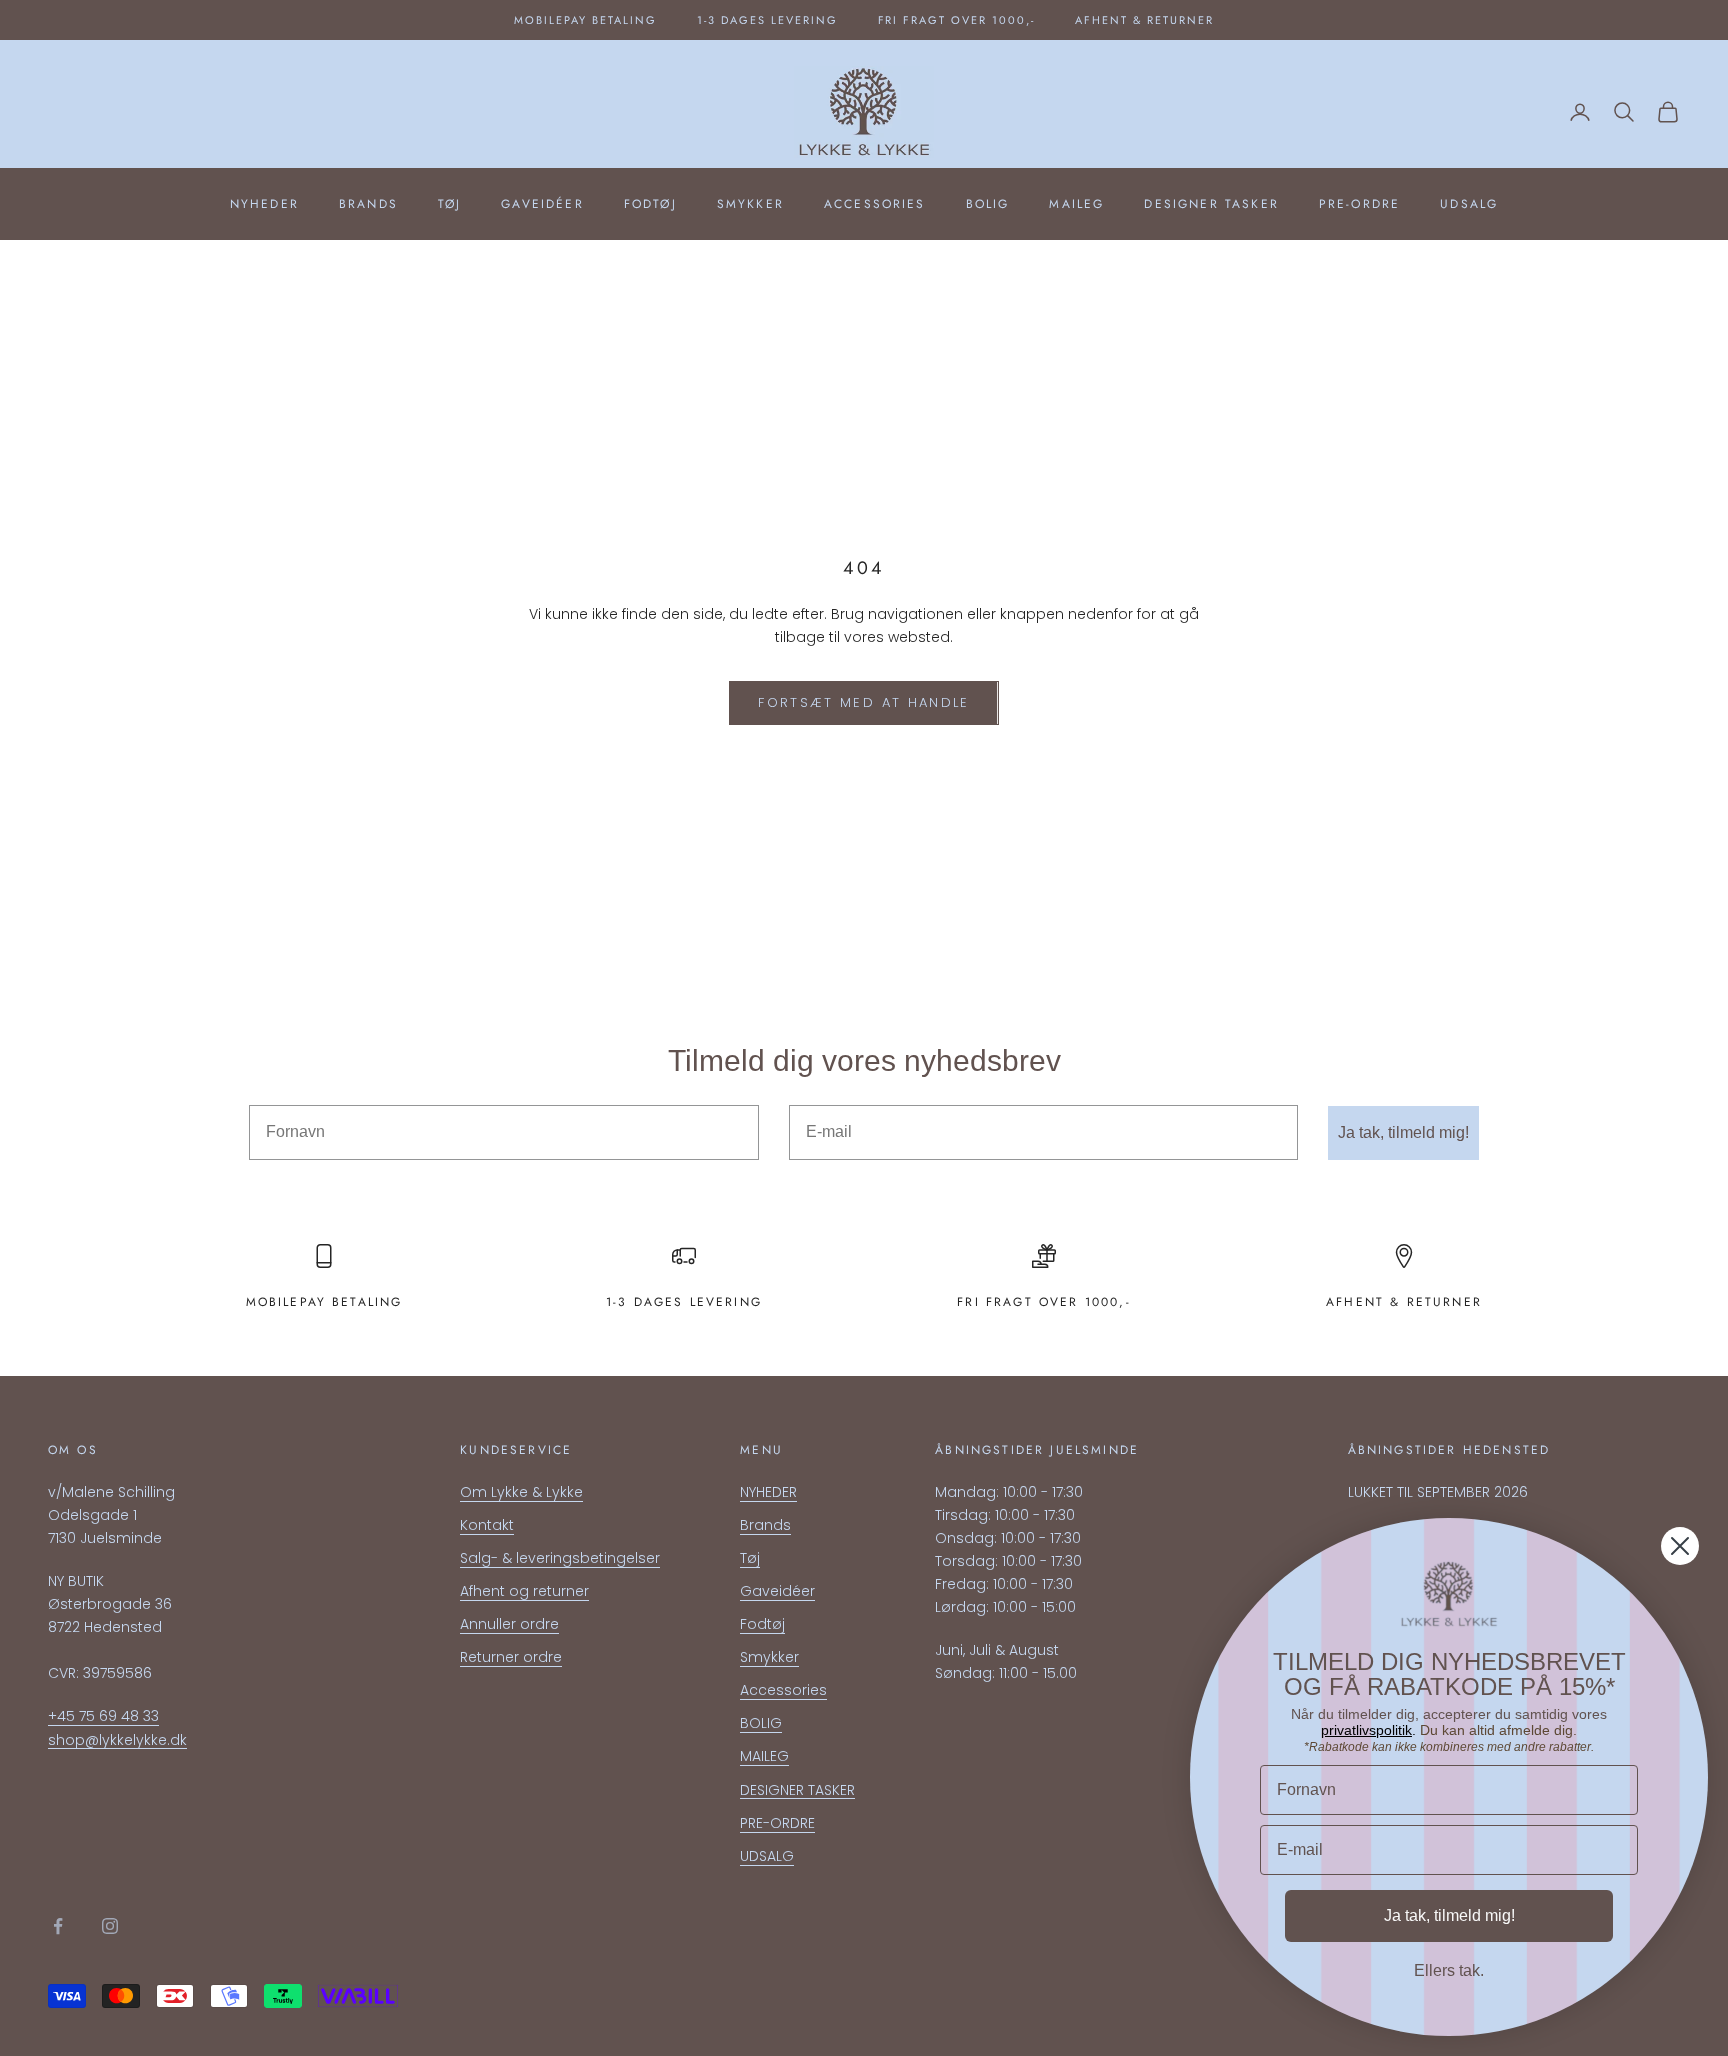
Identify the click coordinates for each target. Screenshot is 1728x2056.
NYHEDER (264, 204)
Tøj (449, 204)
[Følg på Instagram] (110, 1926)
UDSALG (1469, 204)
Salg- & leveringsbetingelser (560, 1558)
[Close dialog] (1680, 1546)
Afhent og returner (524, 1591)
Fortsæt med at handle (863, 702)
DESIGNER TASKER (1211, 204)
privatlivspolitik (1366, 1730)
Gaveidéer (542, 204)
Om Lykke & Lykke (521, 1492)
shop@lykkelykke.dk (117, 1740)
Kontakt (487, 1525)
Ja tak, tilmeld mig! (1403, 1132)
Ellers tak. (1449, 1970)
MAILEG (1076, 204)
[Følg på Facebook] (58, 1926)
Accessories (875, 204)
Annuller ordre (509, 1624)
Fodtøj (650, 204)
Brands (368, 204)
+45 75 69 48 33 (103, 1716)
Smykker (750, 204)
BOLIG (988, 204)
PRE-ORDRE (1359, 204)
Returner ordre (511, 1657)
